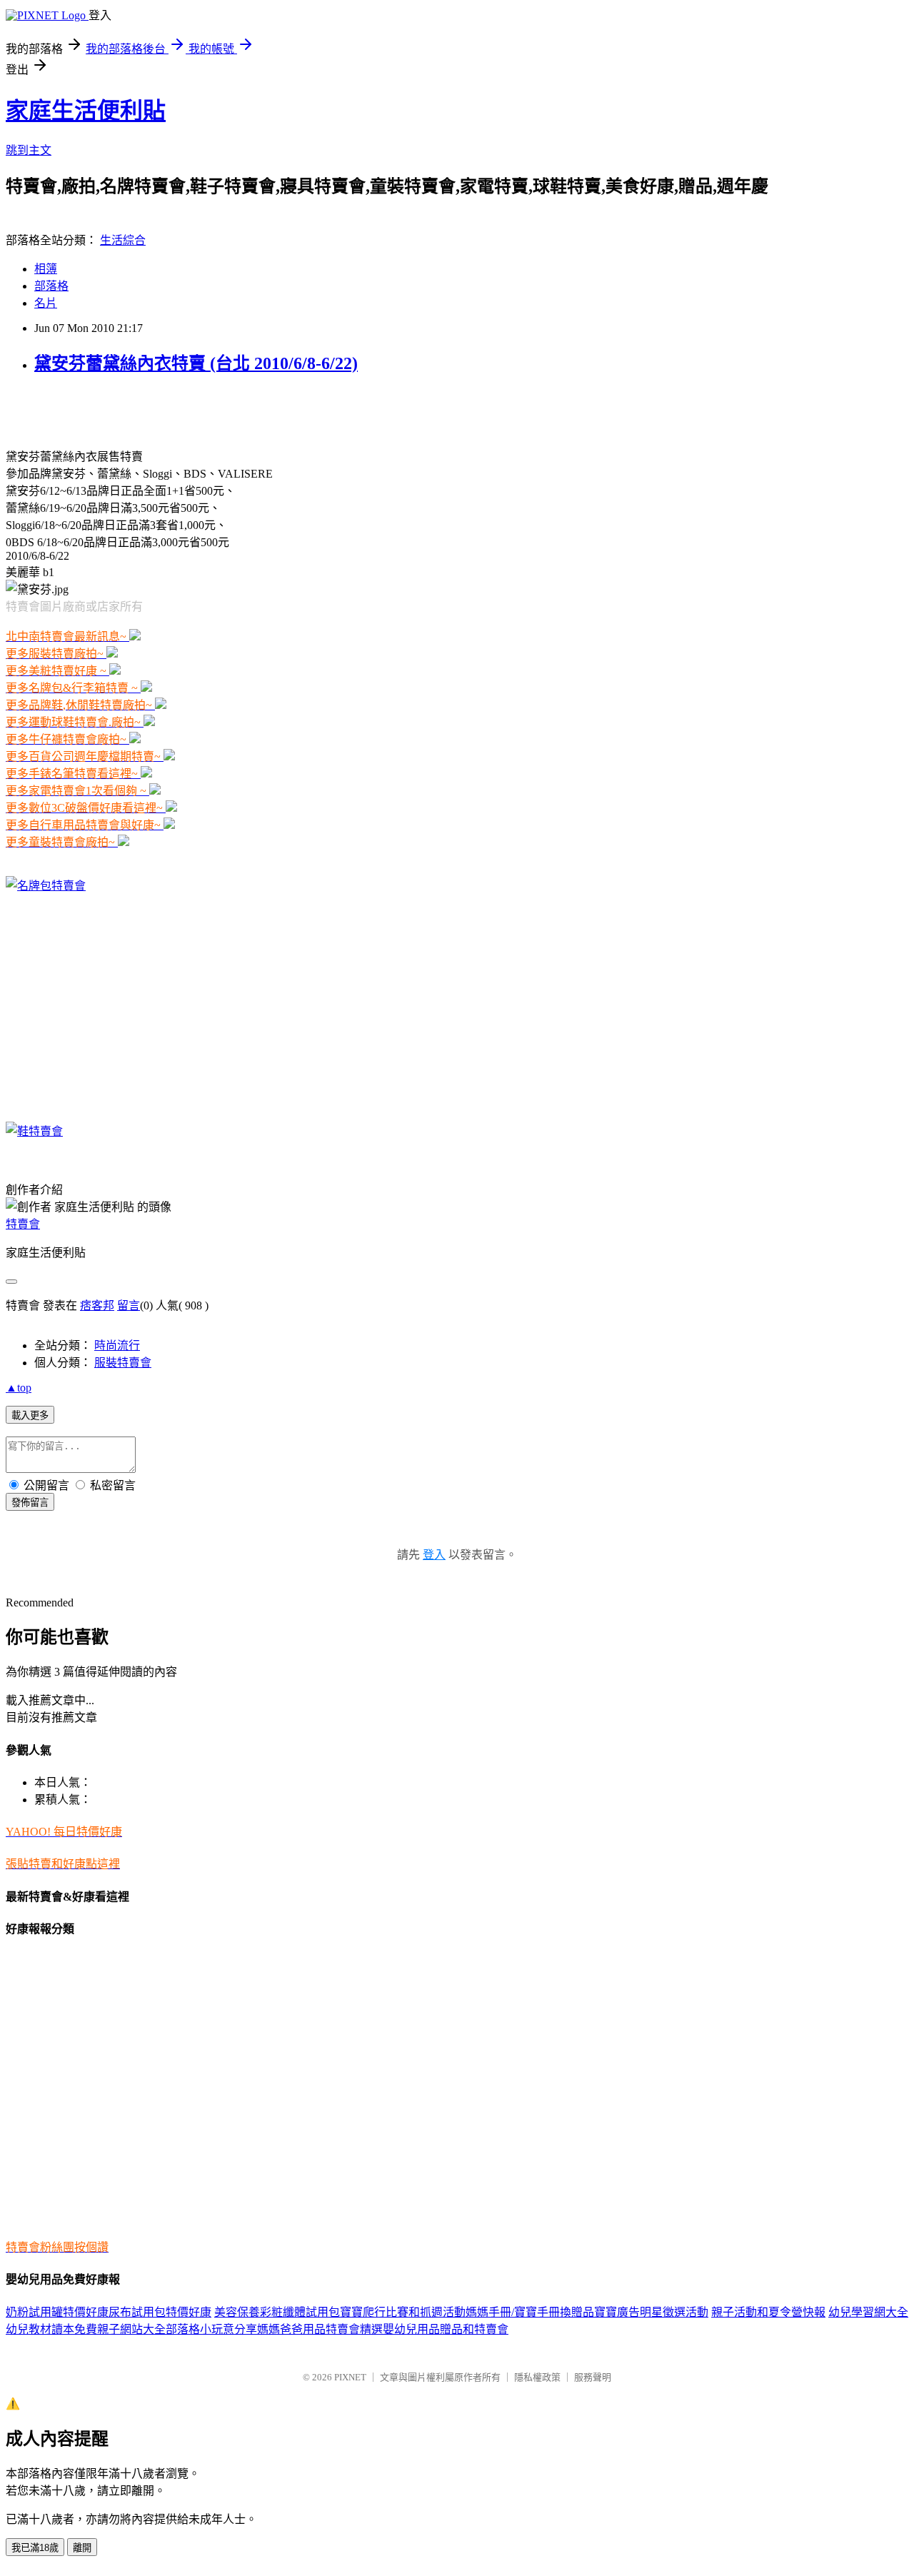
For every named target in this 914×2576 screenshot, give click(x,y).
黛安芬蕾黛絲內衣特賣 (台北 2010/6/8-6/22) (196, 363)
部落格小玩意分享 (211, 2329)
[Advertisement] (173, 410)
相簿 (46, 269)
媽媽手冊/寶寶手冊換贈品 (530, 2312)
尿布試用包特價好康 (160, 2312)
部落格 (51, 286)
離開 (82, 2548)
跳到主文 (29, 150)
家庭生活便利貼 (86, 111)
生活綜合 (123, 240)
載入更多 (30, 1415)
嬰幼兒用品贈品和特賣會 (446, 2329)
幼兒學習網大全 (868, 2312)
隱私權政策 (537, 2377)
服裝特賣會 (123, 1363)
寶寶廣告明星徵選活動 (651, 2312)
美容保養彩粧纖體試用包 (277, 2312)
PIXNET (350, 2377)
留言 (129, 1305)
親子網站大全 (131, 2329)
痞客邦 (97, 1305)
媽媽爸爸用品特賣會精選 (320, 2329)
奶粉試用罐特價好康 (57, 2312)
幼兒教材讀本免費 (51, 2329)
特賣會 (23, 1224)
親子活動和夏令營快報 (768, 2312)
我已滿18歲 (35, 2548)
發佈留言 (30, 1503)
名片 (46, 303)
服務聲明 (593, 2377)
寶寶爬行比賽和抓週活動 (403, 2312)
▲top (19, 1388)
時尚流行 (117, 1345)
